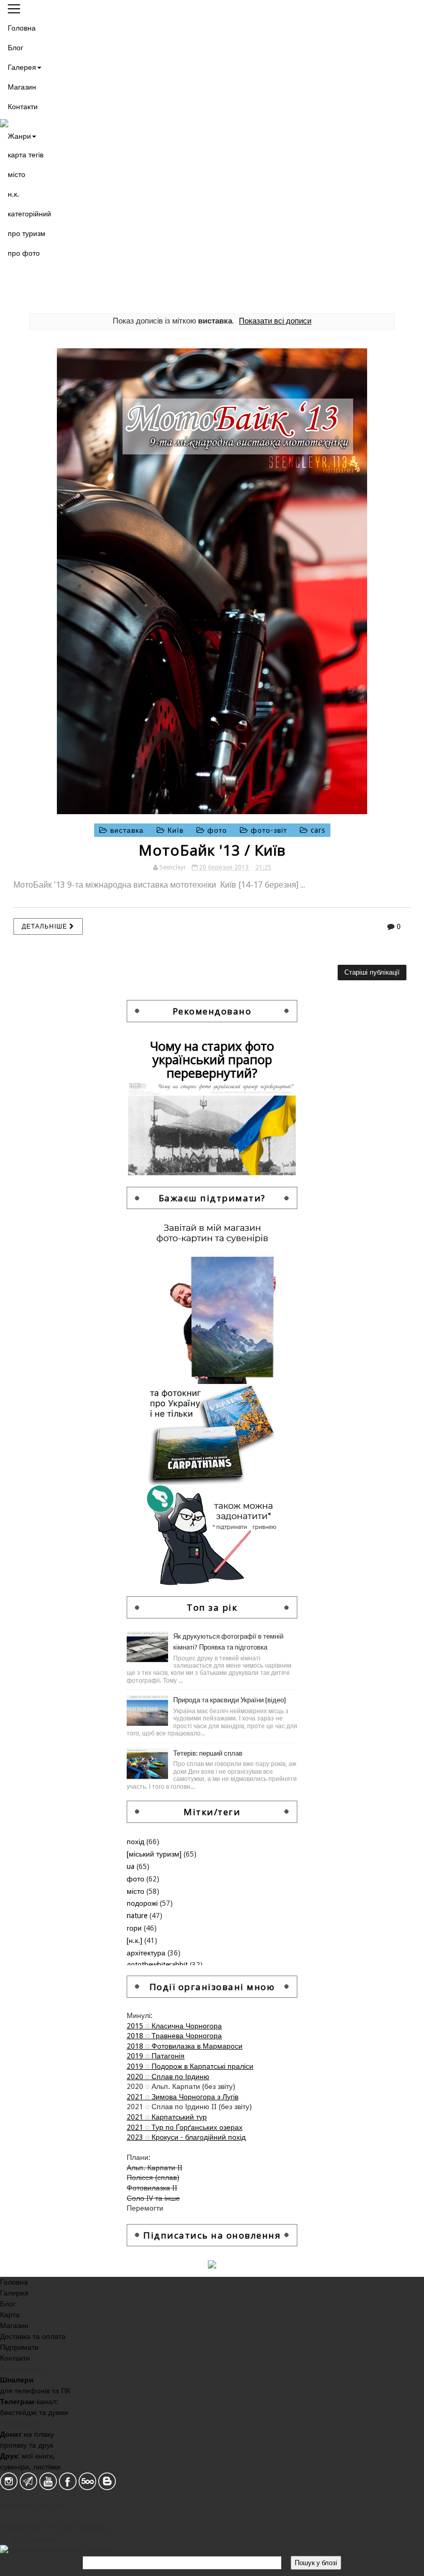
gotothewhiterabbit (158, 1965)
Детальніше (46, 926)
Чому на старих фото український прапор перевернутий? (212, 1059)
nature (138, 1916)
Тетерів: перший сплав (208, 1753)
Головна (22, 28)
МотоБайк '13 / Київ (212, 850)
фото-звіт (269, 830)
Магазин (22, 87)
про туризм (27, 233)
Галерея (22, 67)
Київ (176, 830)
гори (135, 1928)
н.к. (13, 194)
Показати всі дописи (275, 321)
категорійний (29, 214)
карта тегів (26, 155)
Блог (16, 48)
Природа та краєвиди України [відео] (230, 1700)
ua (132, 1866)
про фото (24, 253)
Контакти (23, 107)
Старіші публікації (372, 972)
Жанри (19, 136)
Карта (10, 2315)
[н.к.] (135, 1940)
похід (137, 1842)
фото (217, 830)
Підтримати (19, 2347)
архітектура (147, 1953)
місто (17, 174)
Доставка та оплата (33, 2336)
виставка (127, 830)
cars (317, 830)
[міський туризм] (155, 1854)
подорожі (143, 1903)
